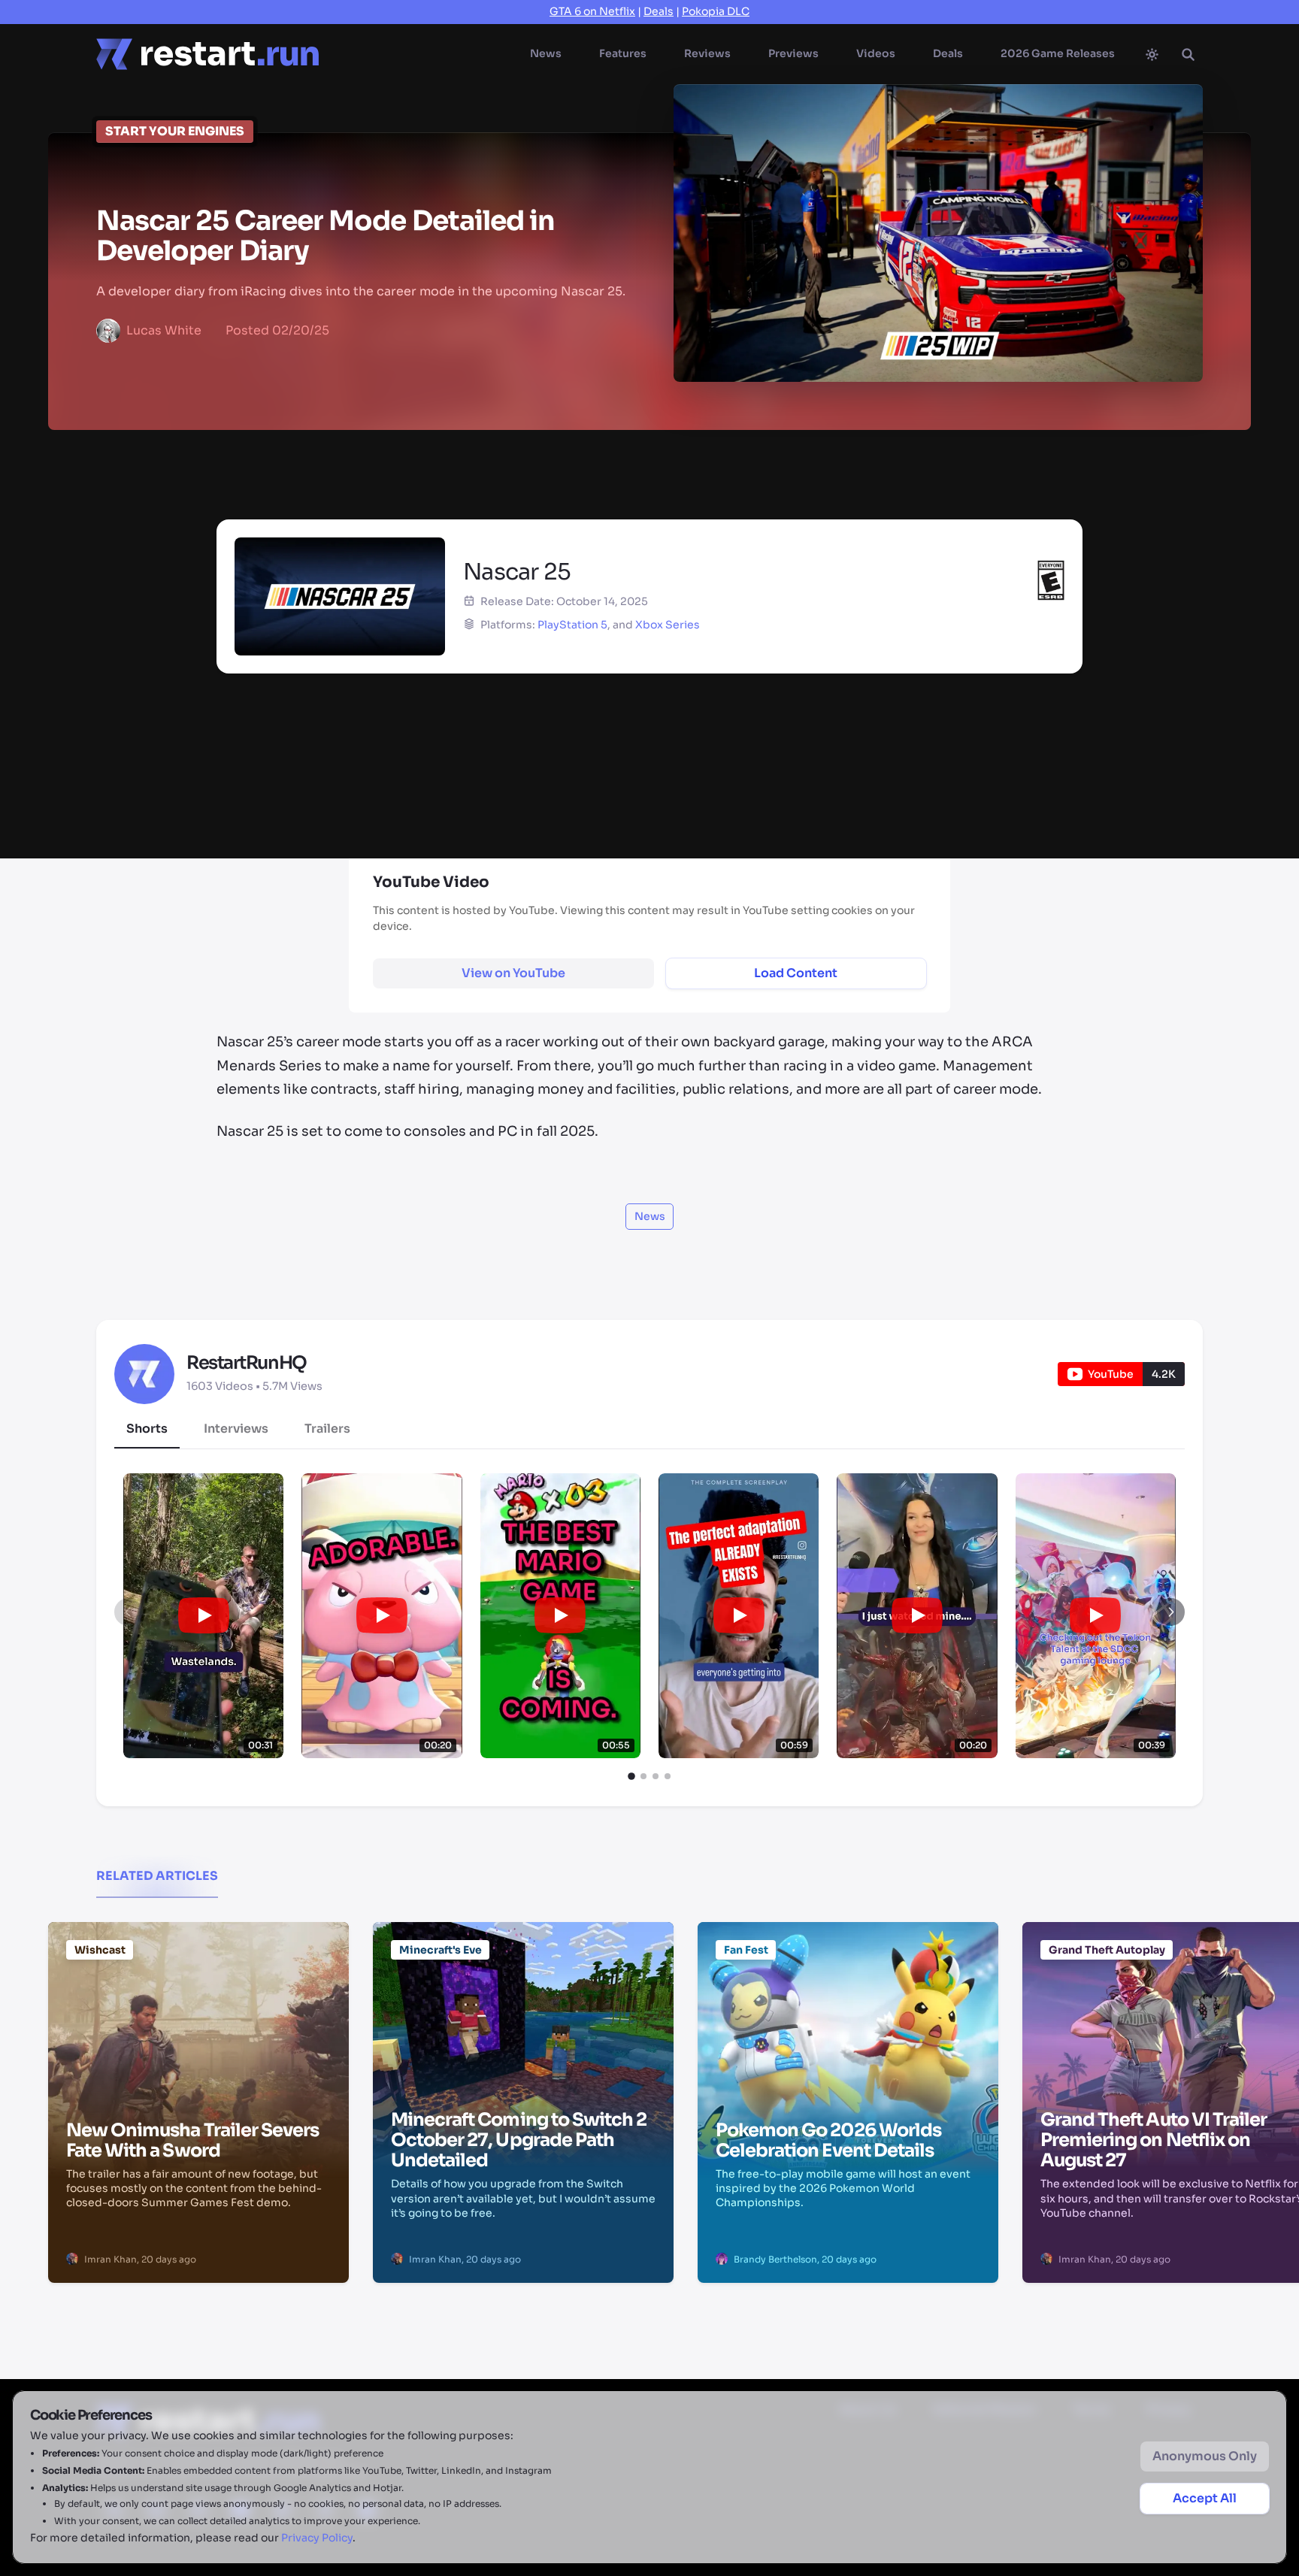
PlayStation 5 (572, 625)
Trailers (327, 1429)
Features (623, 53)
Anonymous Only (1205, 2456)
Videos (876, 53)
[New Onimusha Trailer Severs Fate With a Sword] (198, 1998)
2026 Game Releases (1058, 53)
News (546, 53)
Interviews (236, 1429)
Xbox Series (668, 625)
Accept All (1205, 2498)
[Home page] (207, 54)
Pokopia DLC (716, 11)
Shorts (147, 1429)
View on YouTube (513, 973)
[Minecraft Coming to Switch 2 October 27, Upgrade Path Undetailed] (523, 1998)
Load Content (796, 973)
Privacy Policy (317, 2538)
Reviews (707, 53)
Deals (659, 11)
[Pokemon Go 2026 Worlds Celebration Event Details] (848, 1998)
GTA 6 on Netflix (592, 11)
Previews (793, 53)
